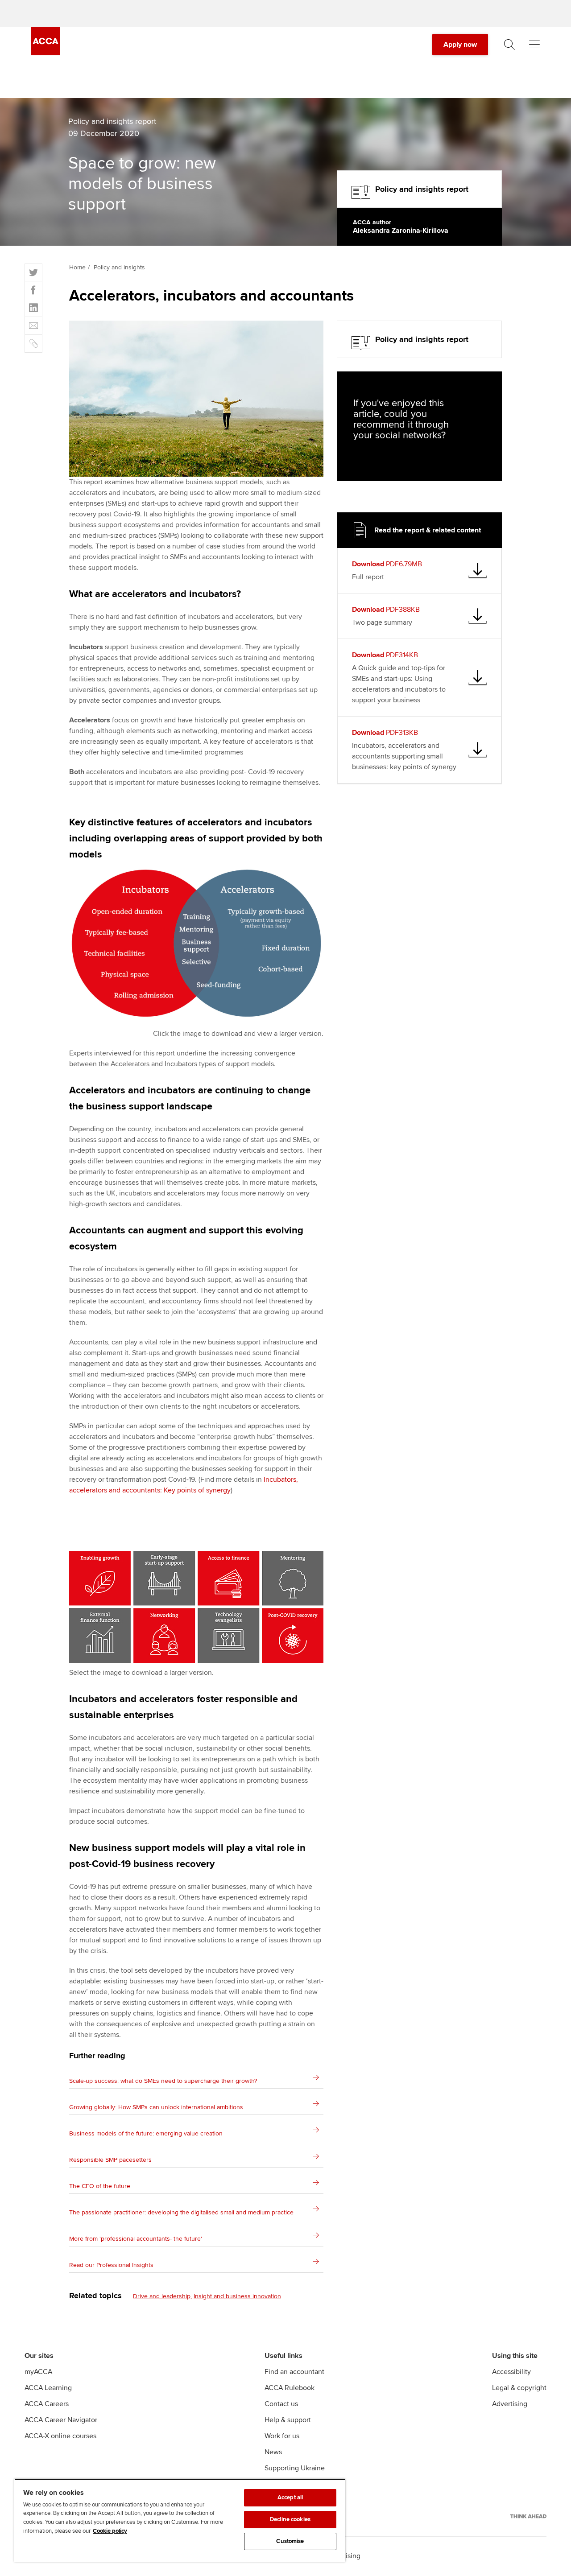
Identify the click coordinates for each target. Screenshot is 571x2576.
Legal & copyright (519, 2388)
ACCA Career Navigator (61, 2420)
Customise (290, 2541)
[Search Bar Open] (509, 45)
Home (77, 267)
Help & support (288, 2420)
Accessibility (511, 2372)
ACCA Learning (48, 2388)
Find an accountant (294, 2372)
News (273, 2452)
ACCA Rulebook (290, 2388)
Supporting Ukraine (295, 2468)
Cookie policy (110, 2531)
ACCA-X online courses (60, 2436)
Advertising (510, 2404)
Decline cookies (290, 2519)
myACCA (38, 2372)
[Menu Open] (534, 45)
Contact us (281, 2404)
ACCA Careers (47, 2404)
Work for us (282, 2436)
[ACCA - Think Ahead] (528, 2516)
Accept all (290, 2498)
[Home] (46, 53)
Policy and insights (119, 267)
